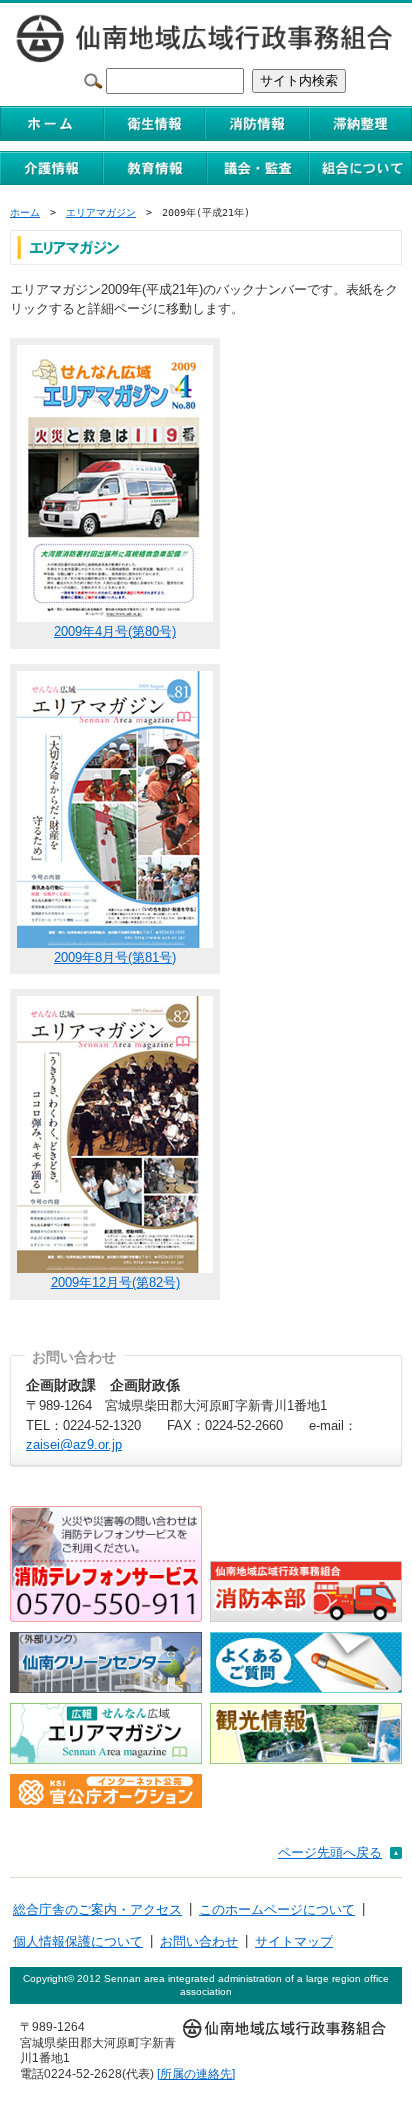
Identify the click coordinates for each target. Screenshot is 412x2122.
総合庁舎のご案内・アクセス (97, 1909)
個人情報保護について (78, 1941)
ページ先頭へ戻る (330, 1852)
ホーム (25, 212)
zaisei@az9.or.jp (74, 1444)
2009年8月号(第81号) (115, 957)
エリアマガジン (101, 212)
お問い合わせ (199, 1941)
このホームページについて (277, 1909)
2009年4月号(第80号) (115, 631)
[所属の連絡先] (196, 2073)
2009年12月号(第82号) (115, 1282)
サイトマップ (294, 1941)
